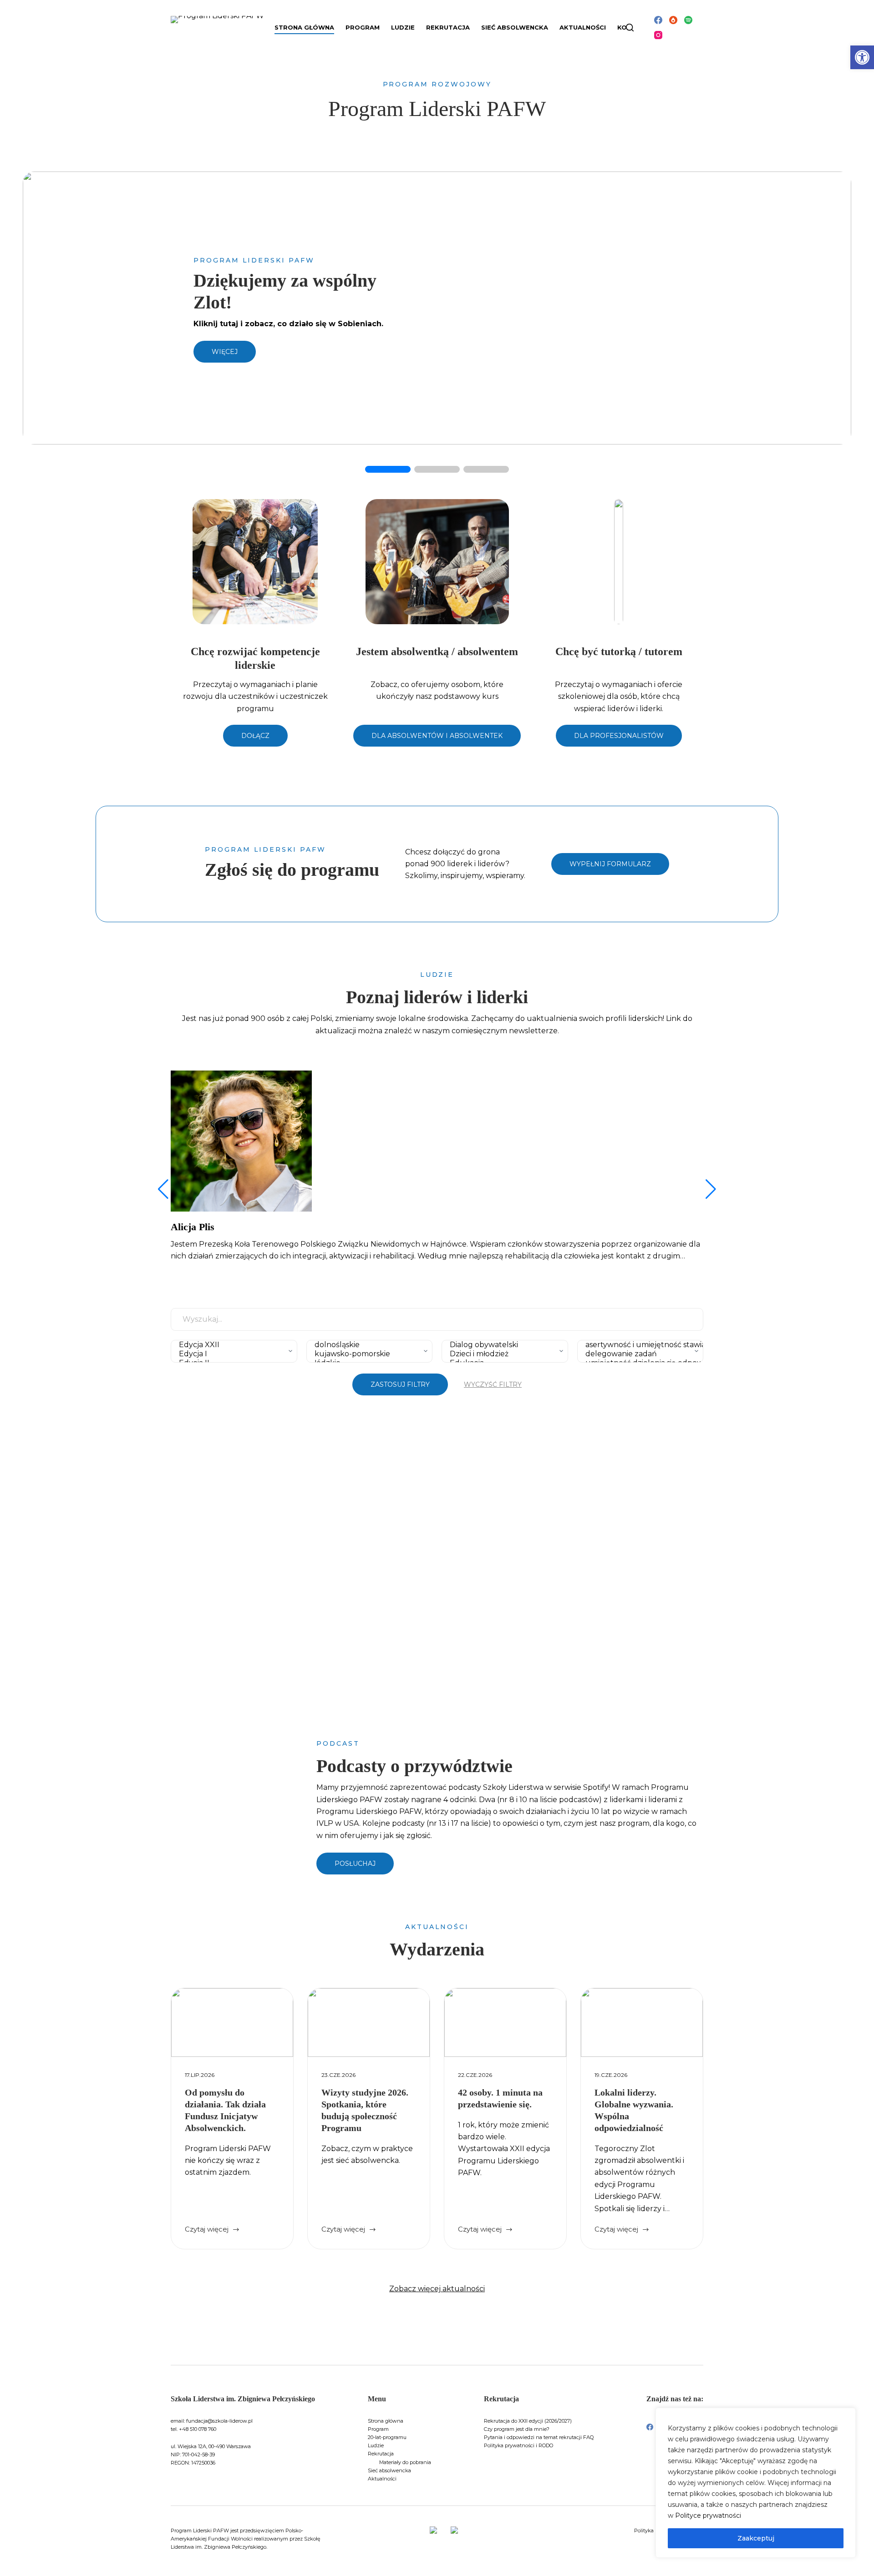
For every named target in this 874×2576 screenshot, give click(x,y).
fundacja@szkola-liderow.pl (219, 2421)
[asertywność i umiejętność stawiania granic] (638, 1345)
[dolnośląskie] (367, 1345)
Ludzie (376, 2445)
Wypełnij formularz (610, 864)
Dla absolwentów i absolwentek (437, 736)
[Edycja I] (232, 1354)
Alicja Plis (193, 1227)
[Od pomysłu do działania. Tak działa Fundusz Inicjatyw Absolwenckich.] (232, 2023)
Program (378, 2429)
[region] (756, 2483)
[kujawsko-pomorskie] (367, 1354)
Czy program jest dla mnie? (517, 2429)
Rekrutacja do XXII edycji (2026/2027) (528, 2421)
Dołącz (255, 736)
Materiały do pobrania (405, 2462)
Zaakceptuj (756, 2538)
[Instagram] (658, 35)
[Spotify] (688, 20)
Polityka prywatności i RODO (518, 2445)
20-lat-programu (387, 2437)
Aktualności (583, 27)
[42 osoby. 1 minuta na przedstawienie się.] (505, 2023)
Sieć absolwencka (515, 27)
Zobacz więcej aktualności (437, 2289)
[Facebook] (658, 20)
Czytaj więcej (212, 2230)
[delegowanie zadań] (638, 1354)
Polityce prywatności (708, 2515)
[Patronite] (673, 20)
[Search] (630, 28)
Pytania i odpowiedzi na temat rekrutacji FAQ (539, 2437)
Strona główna (304, 27)
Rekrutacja (381, 2454)
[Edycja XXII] (232, 1345)
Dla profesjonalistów (619, 736)
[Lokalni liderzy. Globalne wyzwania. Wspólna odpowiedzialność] (642, 2023)
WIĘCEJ (225, 352)
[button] (862, 57)
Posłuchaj (355, 1864)
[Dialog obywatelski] (503, 1345)
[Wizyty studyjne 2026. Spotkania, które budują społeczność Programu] (369, 2023)
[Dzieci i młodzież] (503, 1354)
